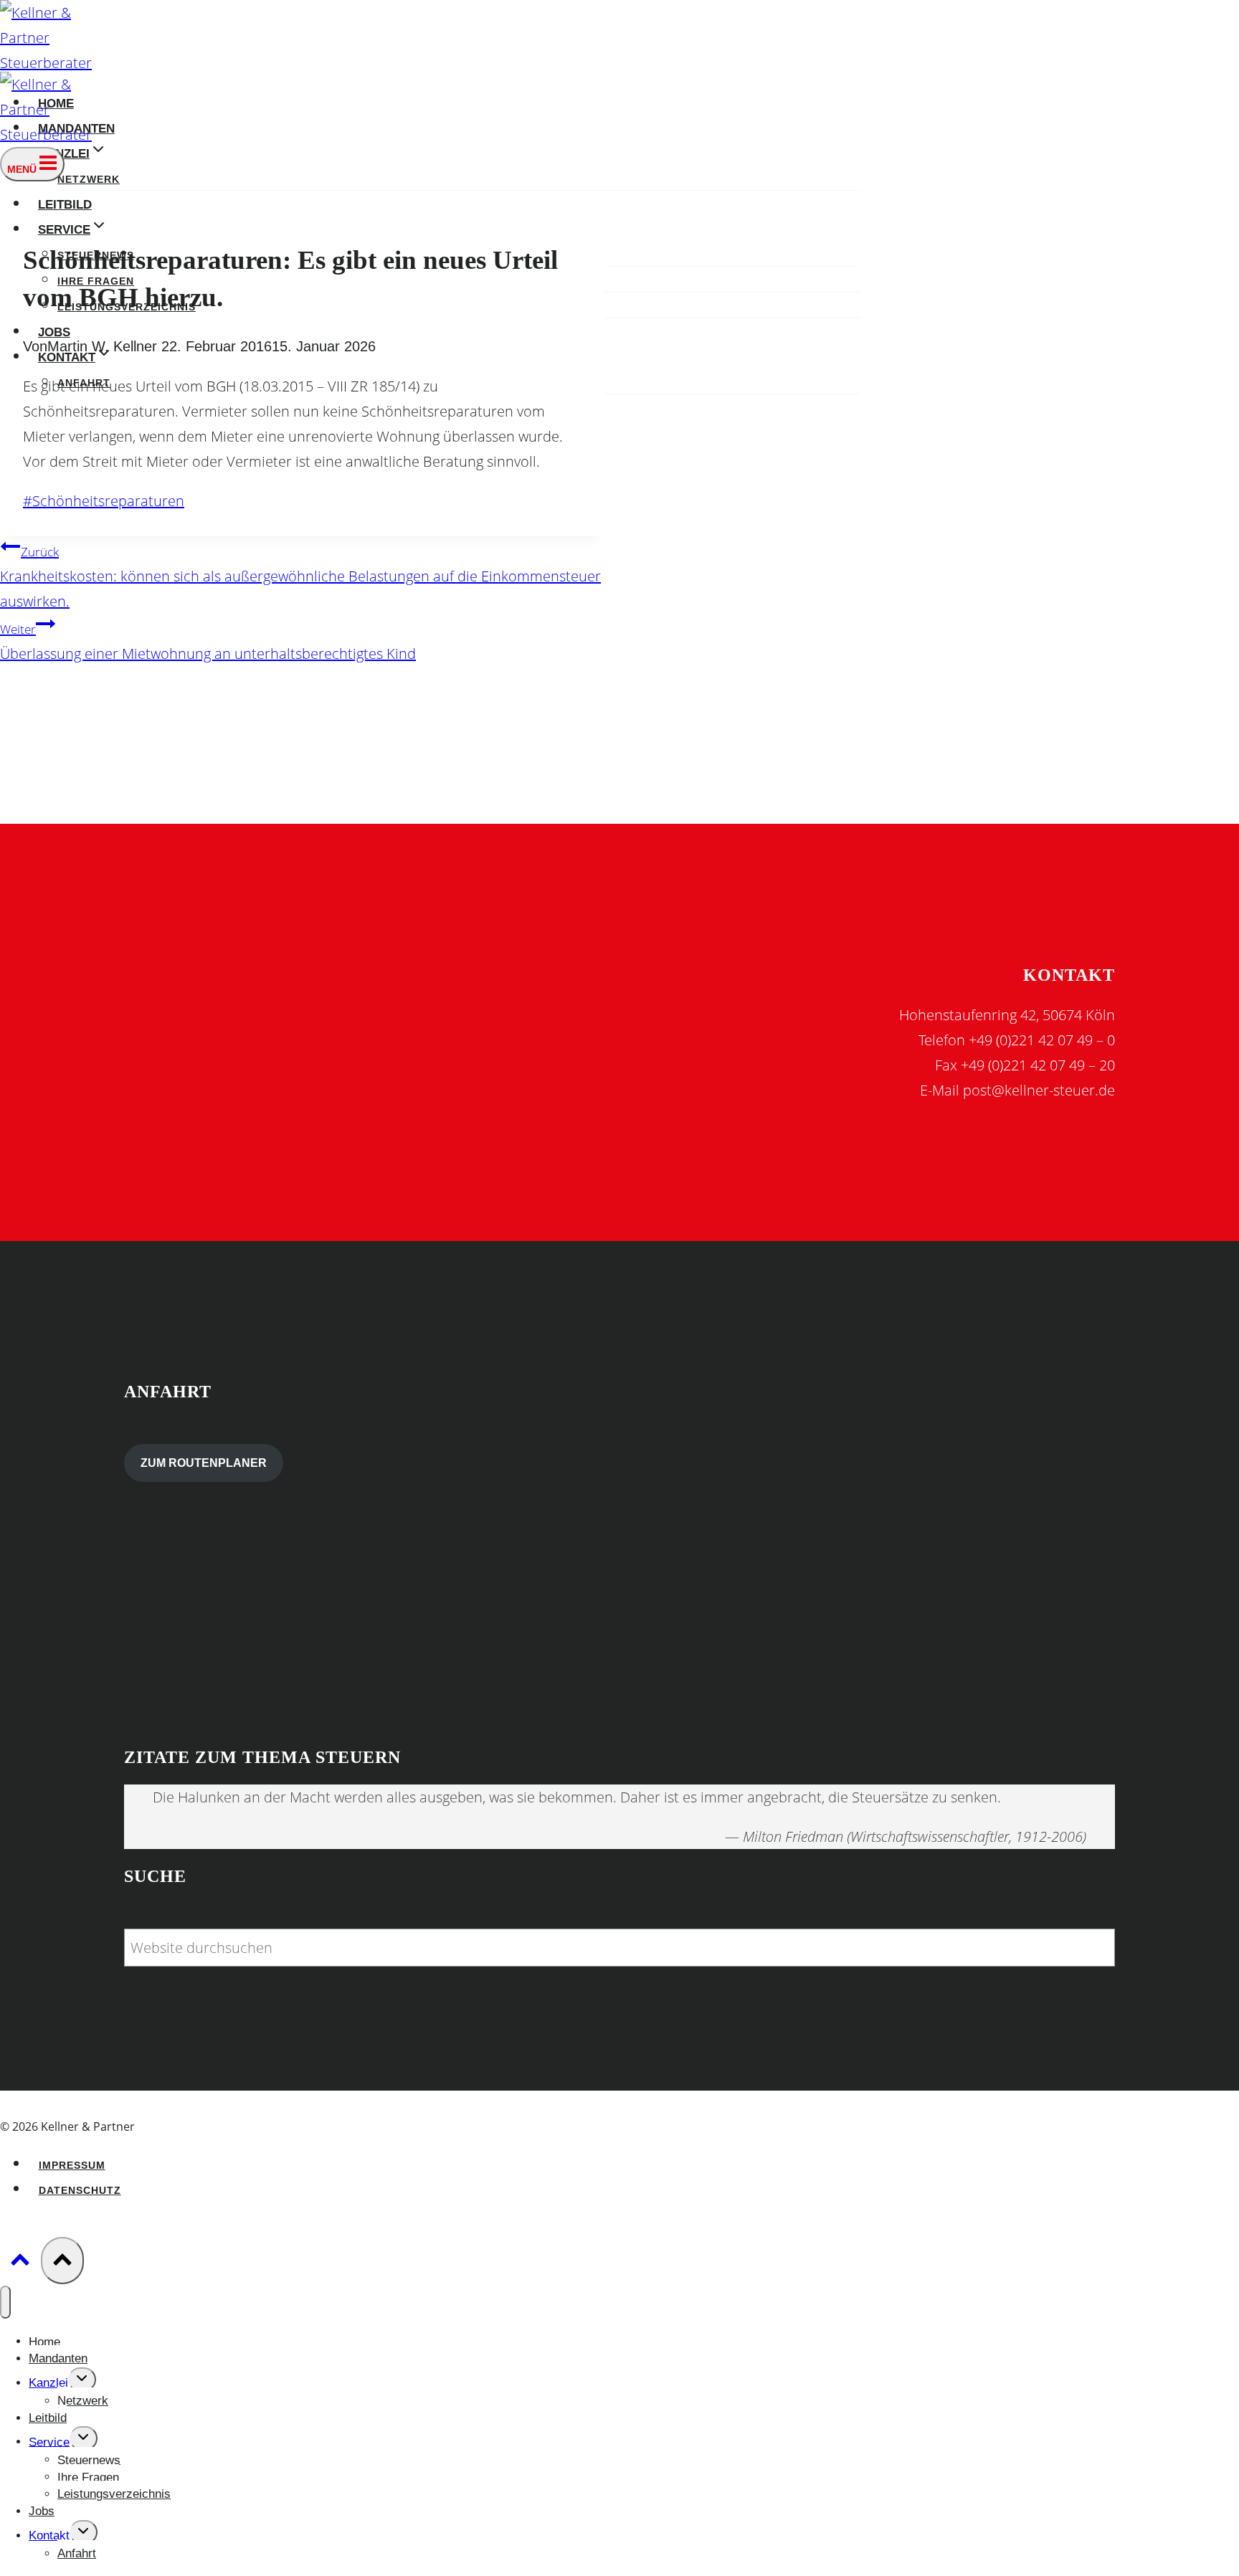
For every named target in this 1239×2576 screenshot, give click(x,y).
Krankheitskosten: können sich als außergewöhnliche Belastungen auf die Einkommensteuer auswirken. (300, 577)
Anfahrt (77, 2553)
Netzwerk (89, 180)
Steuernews (89, 2459)
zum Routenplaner (204, 1463)
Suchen (148, 1916)
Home (44, 2341)
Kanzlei (48, 2383)
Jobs (54, 332)
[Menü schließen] (5, 2302)
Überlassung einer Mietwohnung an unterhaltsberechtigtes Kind (208, 642)
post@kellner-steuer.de (1039, 1090)
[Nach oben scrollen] (20, 2262)
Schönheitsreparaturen (104, 501)
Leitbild (65, 204)
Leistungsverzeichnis (114, 2494)
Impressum (72, 2166)
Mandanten (58, 2358)
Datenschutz (80, 2191)
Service (49, 2442)
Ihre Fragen (88, 2477)
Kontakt (49, 2535)
